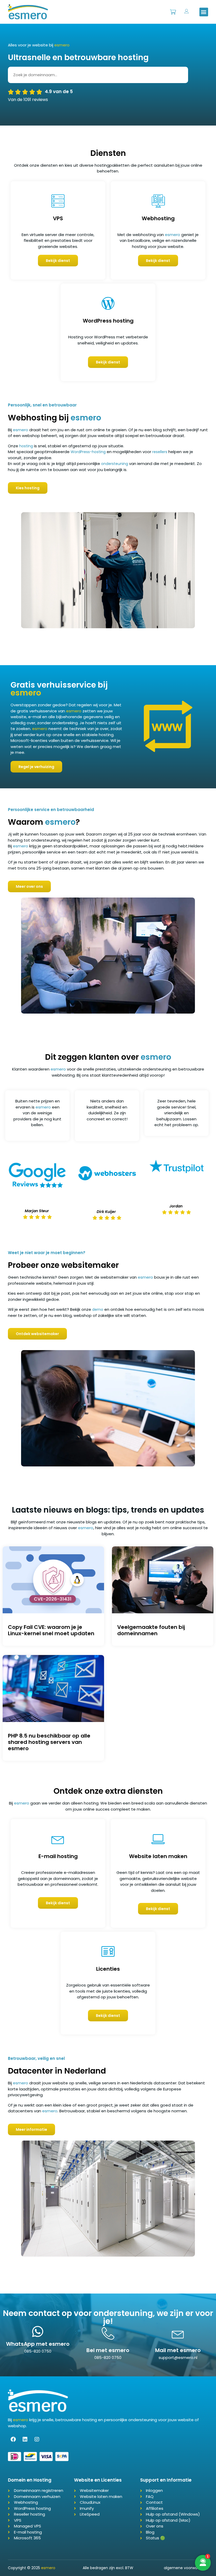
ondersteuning (115, 464)
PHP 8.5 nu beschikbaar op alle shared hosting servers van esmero (49, 1742)
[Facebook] (13, 2439)
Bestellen (173, 9)
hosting (26, 446)
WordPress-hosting (88, 452)
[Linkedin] (25, 2439)
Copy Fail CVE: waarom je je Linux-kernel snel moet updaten (51, 1630)
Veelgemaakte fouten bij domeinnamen (151, 1630)
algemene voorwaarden (186, 2568)
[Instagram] (37, 2439)
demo (98, 1309)
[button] (204, 12)
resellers (160, 452)
